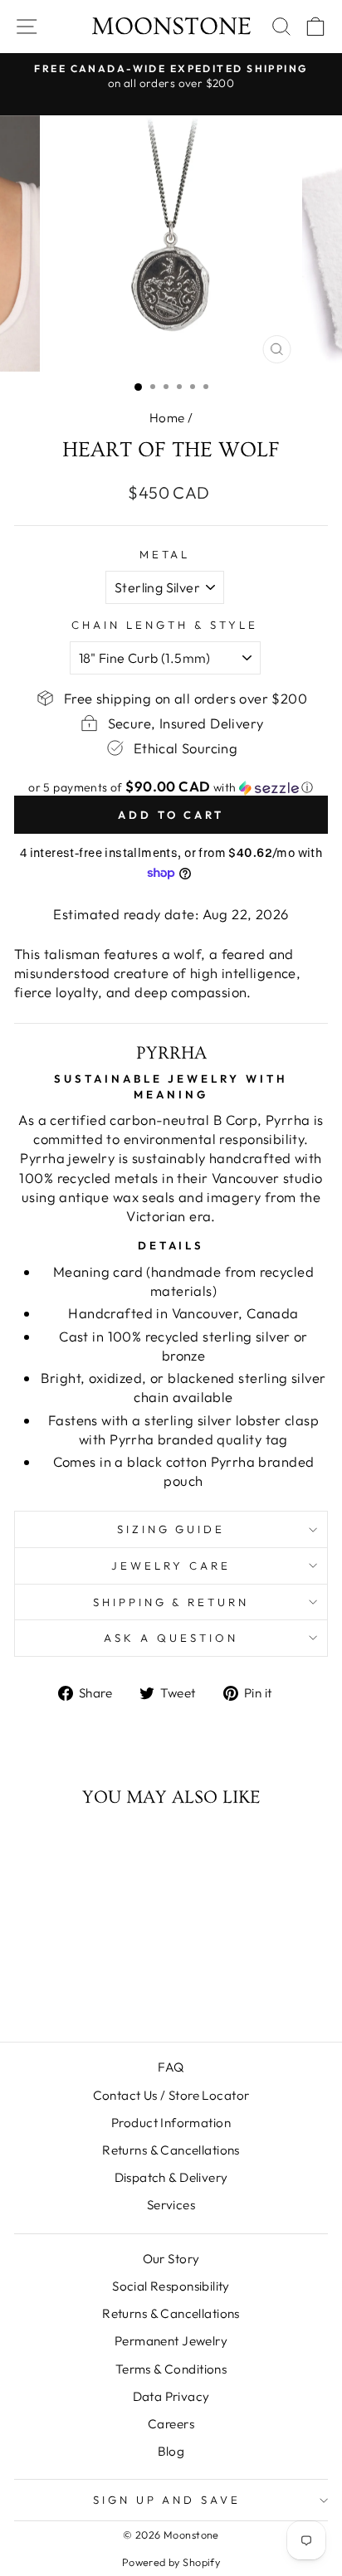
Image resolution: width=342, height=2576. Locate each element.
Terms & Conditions (171, 2369)
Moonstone (171, 27)
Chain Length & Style (165, 625)
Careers (171, 2424)
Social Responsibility (171, 2286)
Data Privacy (171, 2396)
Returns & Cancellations (171, 2150)
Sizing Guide (171, 1529)
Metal (165, 554)
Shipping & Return (171, 1602)
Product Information (171, 2123)
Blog (171, 2451)
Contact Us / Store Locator (171, 2095)
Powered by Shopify (171, 2562)
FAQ (171, 2067)
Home (167, 418)
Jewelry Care (171, 1566)
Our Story (171, 2259)
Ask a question (171, 1638)
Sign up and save (167, 2500)
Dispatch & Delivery (171, 2177)
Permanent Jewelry (171, 2341)
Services (171, 2205)
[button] (171, 787)
